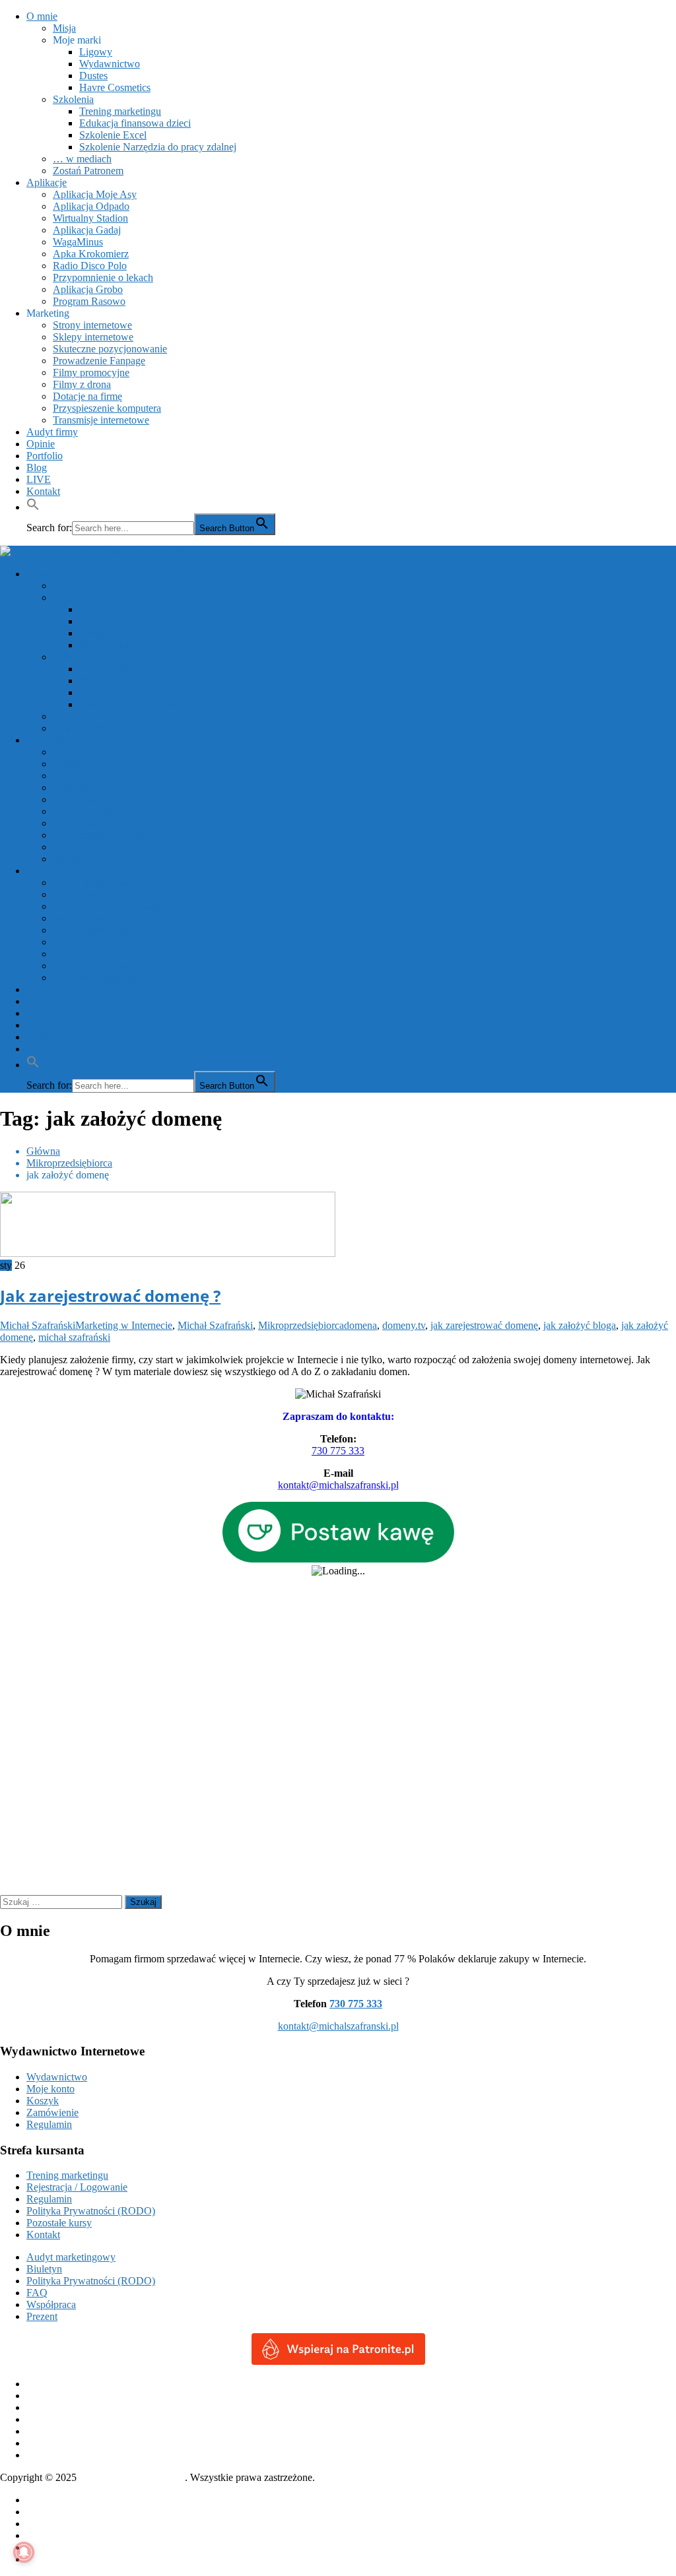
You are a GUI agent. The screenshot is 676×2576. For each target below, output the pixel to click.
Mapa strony (52, 2547)
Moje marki (77, 40)
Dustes (93, 76)
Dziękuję (45, 2524)
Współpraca (51, 2304)
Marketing (48, 313)
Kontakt (43, 491)
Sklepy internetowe (93, 337)
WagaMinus (78, 242)
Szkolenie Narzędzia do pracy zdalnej (158, 147)
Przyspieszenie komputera (107, 408)
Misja (64, 28)
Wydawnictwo (110, 64)
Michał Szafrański (38, 1325)
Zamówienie (52, 2112)
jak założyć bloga (580, 1325)
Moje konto (51, 2089)
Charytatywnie (57, 2512)
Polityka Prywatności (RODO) (91, 2211)
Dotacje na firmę (87, 396)
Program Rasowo (89, 301)
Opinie (41, 444)
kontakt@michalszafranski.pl (338, 2026)
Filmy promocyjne (91, 372)
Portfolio (45, 456)
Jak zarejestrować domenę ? (110, 1296)
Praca (38, 2535)
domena (360, 1325)
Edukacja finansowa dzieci (135, 123)
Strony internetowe (92, 325)
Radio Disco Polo (90, 266)
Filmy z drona (82, 384)
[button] (33, 507)
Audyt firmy (52, 432)
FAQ (37, 2293)
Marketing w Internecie (124, 1325)
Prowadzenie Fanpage (99, 361)
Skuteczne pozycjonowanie (110, 349)
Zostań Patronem (88, 171)
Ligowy (96, 52)
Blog (37, 467)
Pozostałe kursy (59, 2223)
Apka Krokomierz (91, 254)
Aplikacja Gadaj (87, 230)
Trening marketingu (120, 111)
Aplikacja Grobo (88, 289)
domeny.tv (404, 1325)
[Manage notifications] (24, 2552)
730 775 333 (338, 1451)
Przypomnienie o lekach (103, 277)
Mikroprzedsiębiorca (301, 1325)
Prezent (42, 2316)
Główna (43, 2500)
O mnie (42, 16)
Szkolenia (73, 99)
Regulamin (49, 2124)
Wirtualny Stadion (90, 218)
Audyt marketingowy (71, 2257)
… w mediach (82, 159)
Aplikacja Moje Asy (95, 194)
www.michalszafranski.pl (132, 2477)
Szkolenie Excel (113, 135)
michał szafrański (74, 1337)
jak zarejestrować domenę (484, 1325)
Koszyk (43, 2101)
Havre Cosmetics (115, 87)
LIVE (39, 479)
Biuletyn (44, 2269)
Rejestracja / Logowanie (77, 2187)
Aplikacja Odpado (91, 206)
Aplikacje (47, 182)
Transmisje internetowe (101, 420)
